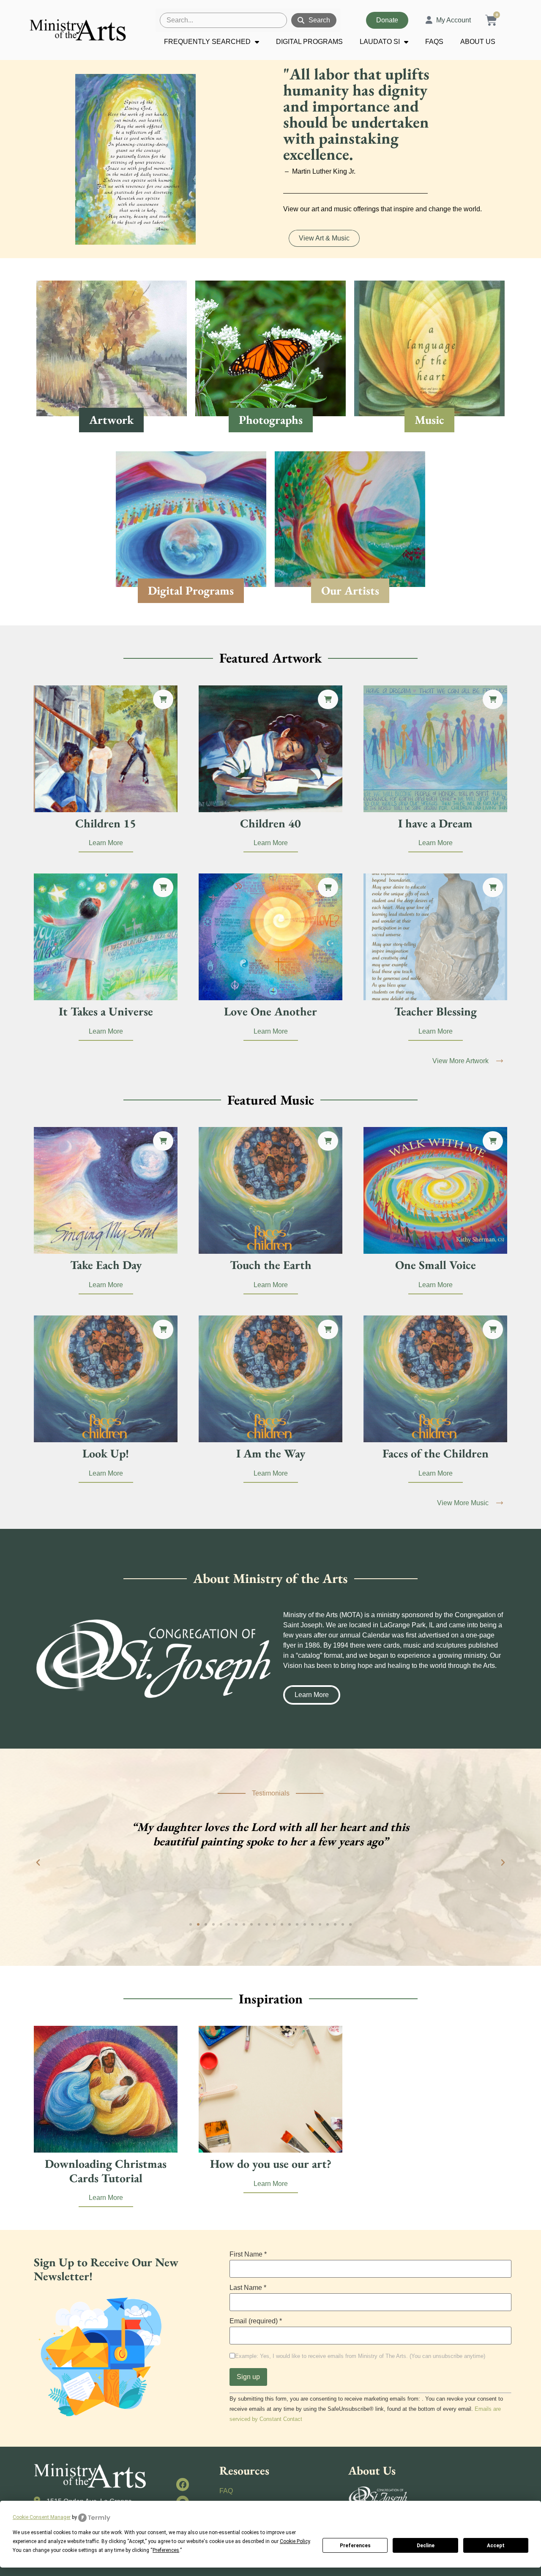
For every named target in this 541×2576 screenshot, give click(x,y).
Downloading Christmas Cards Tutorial (106, 2171)
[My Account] (429, 20)
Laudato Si (380, 42)
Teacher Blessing (436, 1011)
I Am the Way (271, 1453)
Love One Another (270, 1011)
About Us (478, 42)
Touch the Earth (271, 1265)
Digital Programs (309, 42)
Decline (426, 2546)
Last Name (248, 2288)
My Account (454, 20)
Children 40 (270, 823)
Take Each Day (106, 1265)
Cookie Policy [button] (295, 2541)
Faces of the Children (436, 1453)
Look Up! (106, 1453)
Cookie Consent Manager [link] (42, 2517)
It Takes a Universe (106, 1011)
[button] (163, 699)
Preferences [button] (166, 2550)
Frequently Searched (207, 42)
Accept (496, 2546)
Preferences (355, 2546)
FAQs (434, 42)
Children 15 (106, 823)
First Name (248, 2254)
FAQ (226, 2491)
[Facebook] (183, 2485)
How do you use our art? (271, 2164)
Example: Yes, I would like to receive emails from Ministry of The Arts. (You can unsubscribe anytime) (360, 2356)
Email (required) (256, 2321)
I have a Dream (435, 823)
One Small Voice (436, 1265)
